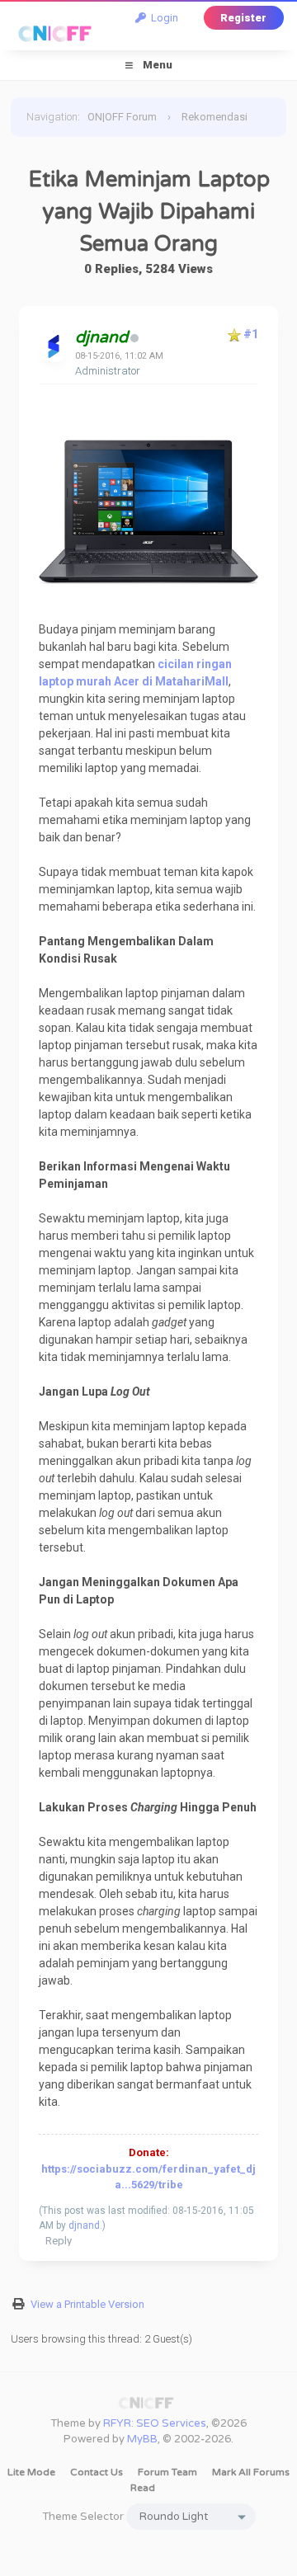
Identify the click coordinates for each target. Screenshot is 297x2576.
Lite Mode (31, 2472)
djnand (84, 2225)
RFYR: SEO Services (155, 2423)
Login (162, 18)
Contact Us (97, 2472)
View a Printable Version (87, 2304)
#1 (251, 334)
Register (243, 18)
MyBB (142, 2439)
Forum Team (167, 2472)
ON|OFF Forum (122, 117)
